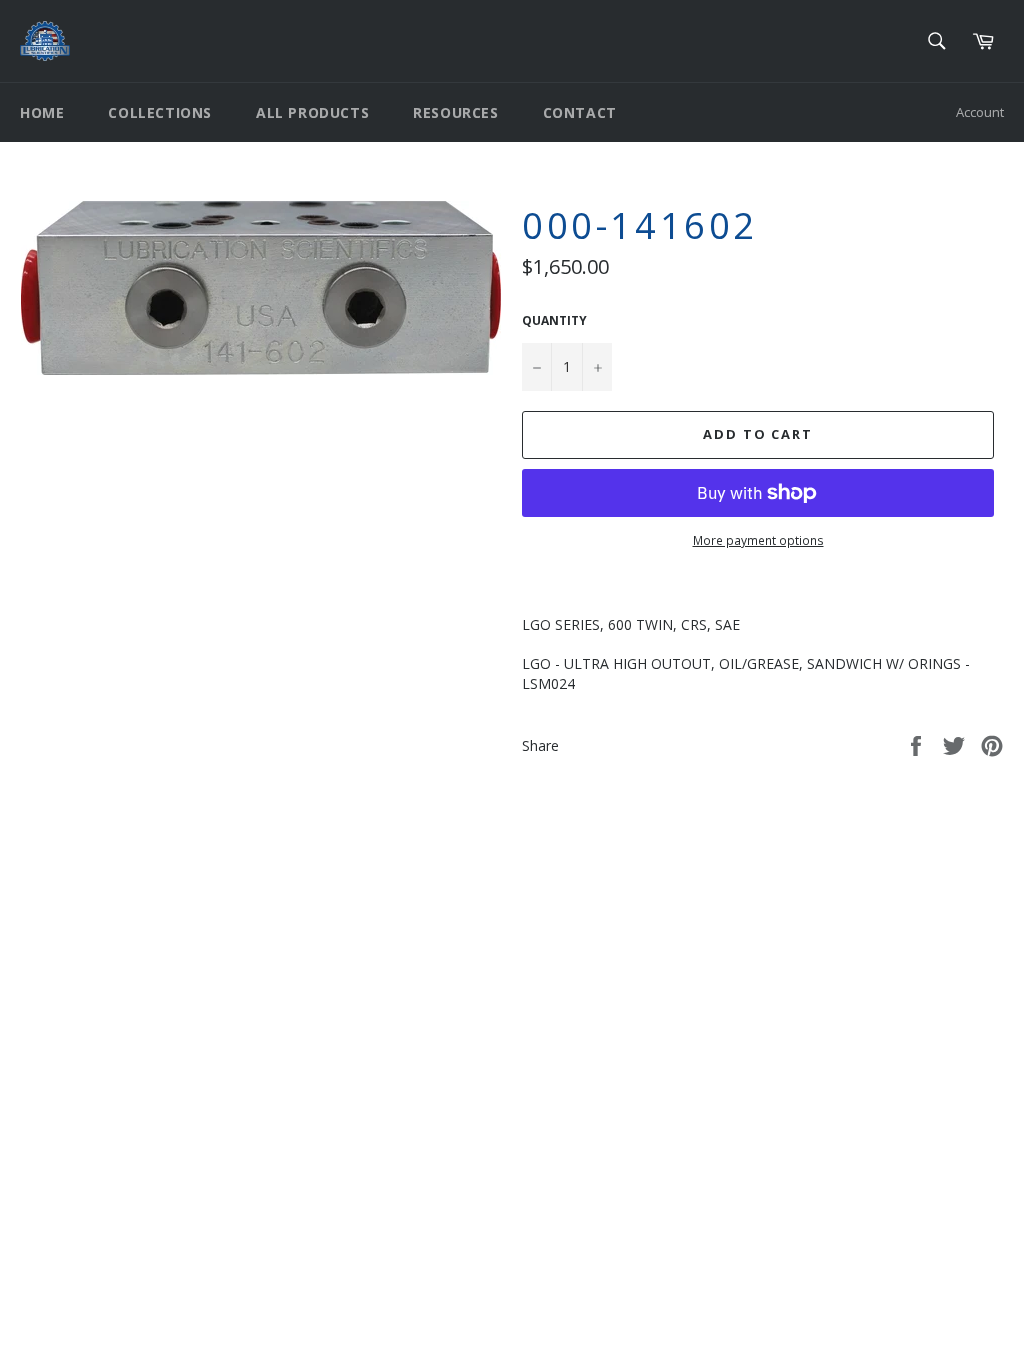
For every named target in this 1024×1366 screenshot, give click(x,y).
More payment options (758, 541)
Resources (455, 112)
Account (980, 112)
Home (42, 112)
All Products (312, 112)
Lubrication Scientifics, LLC (135, 992)
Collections (160, 112)
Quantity (554, 321)
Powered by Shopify (269, 992)
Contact (580, 112)
